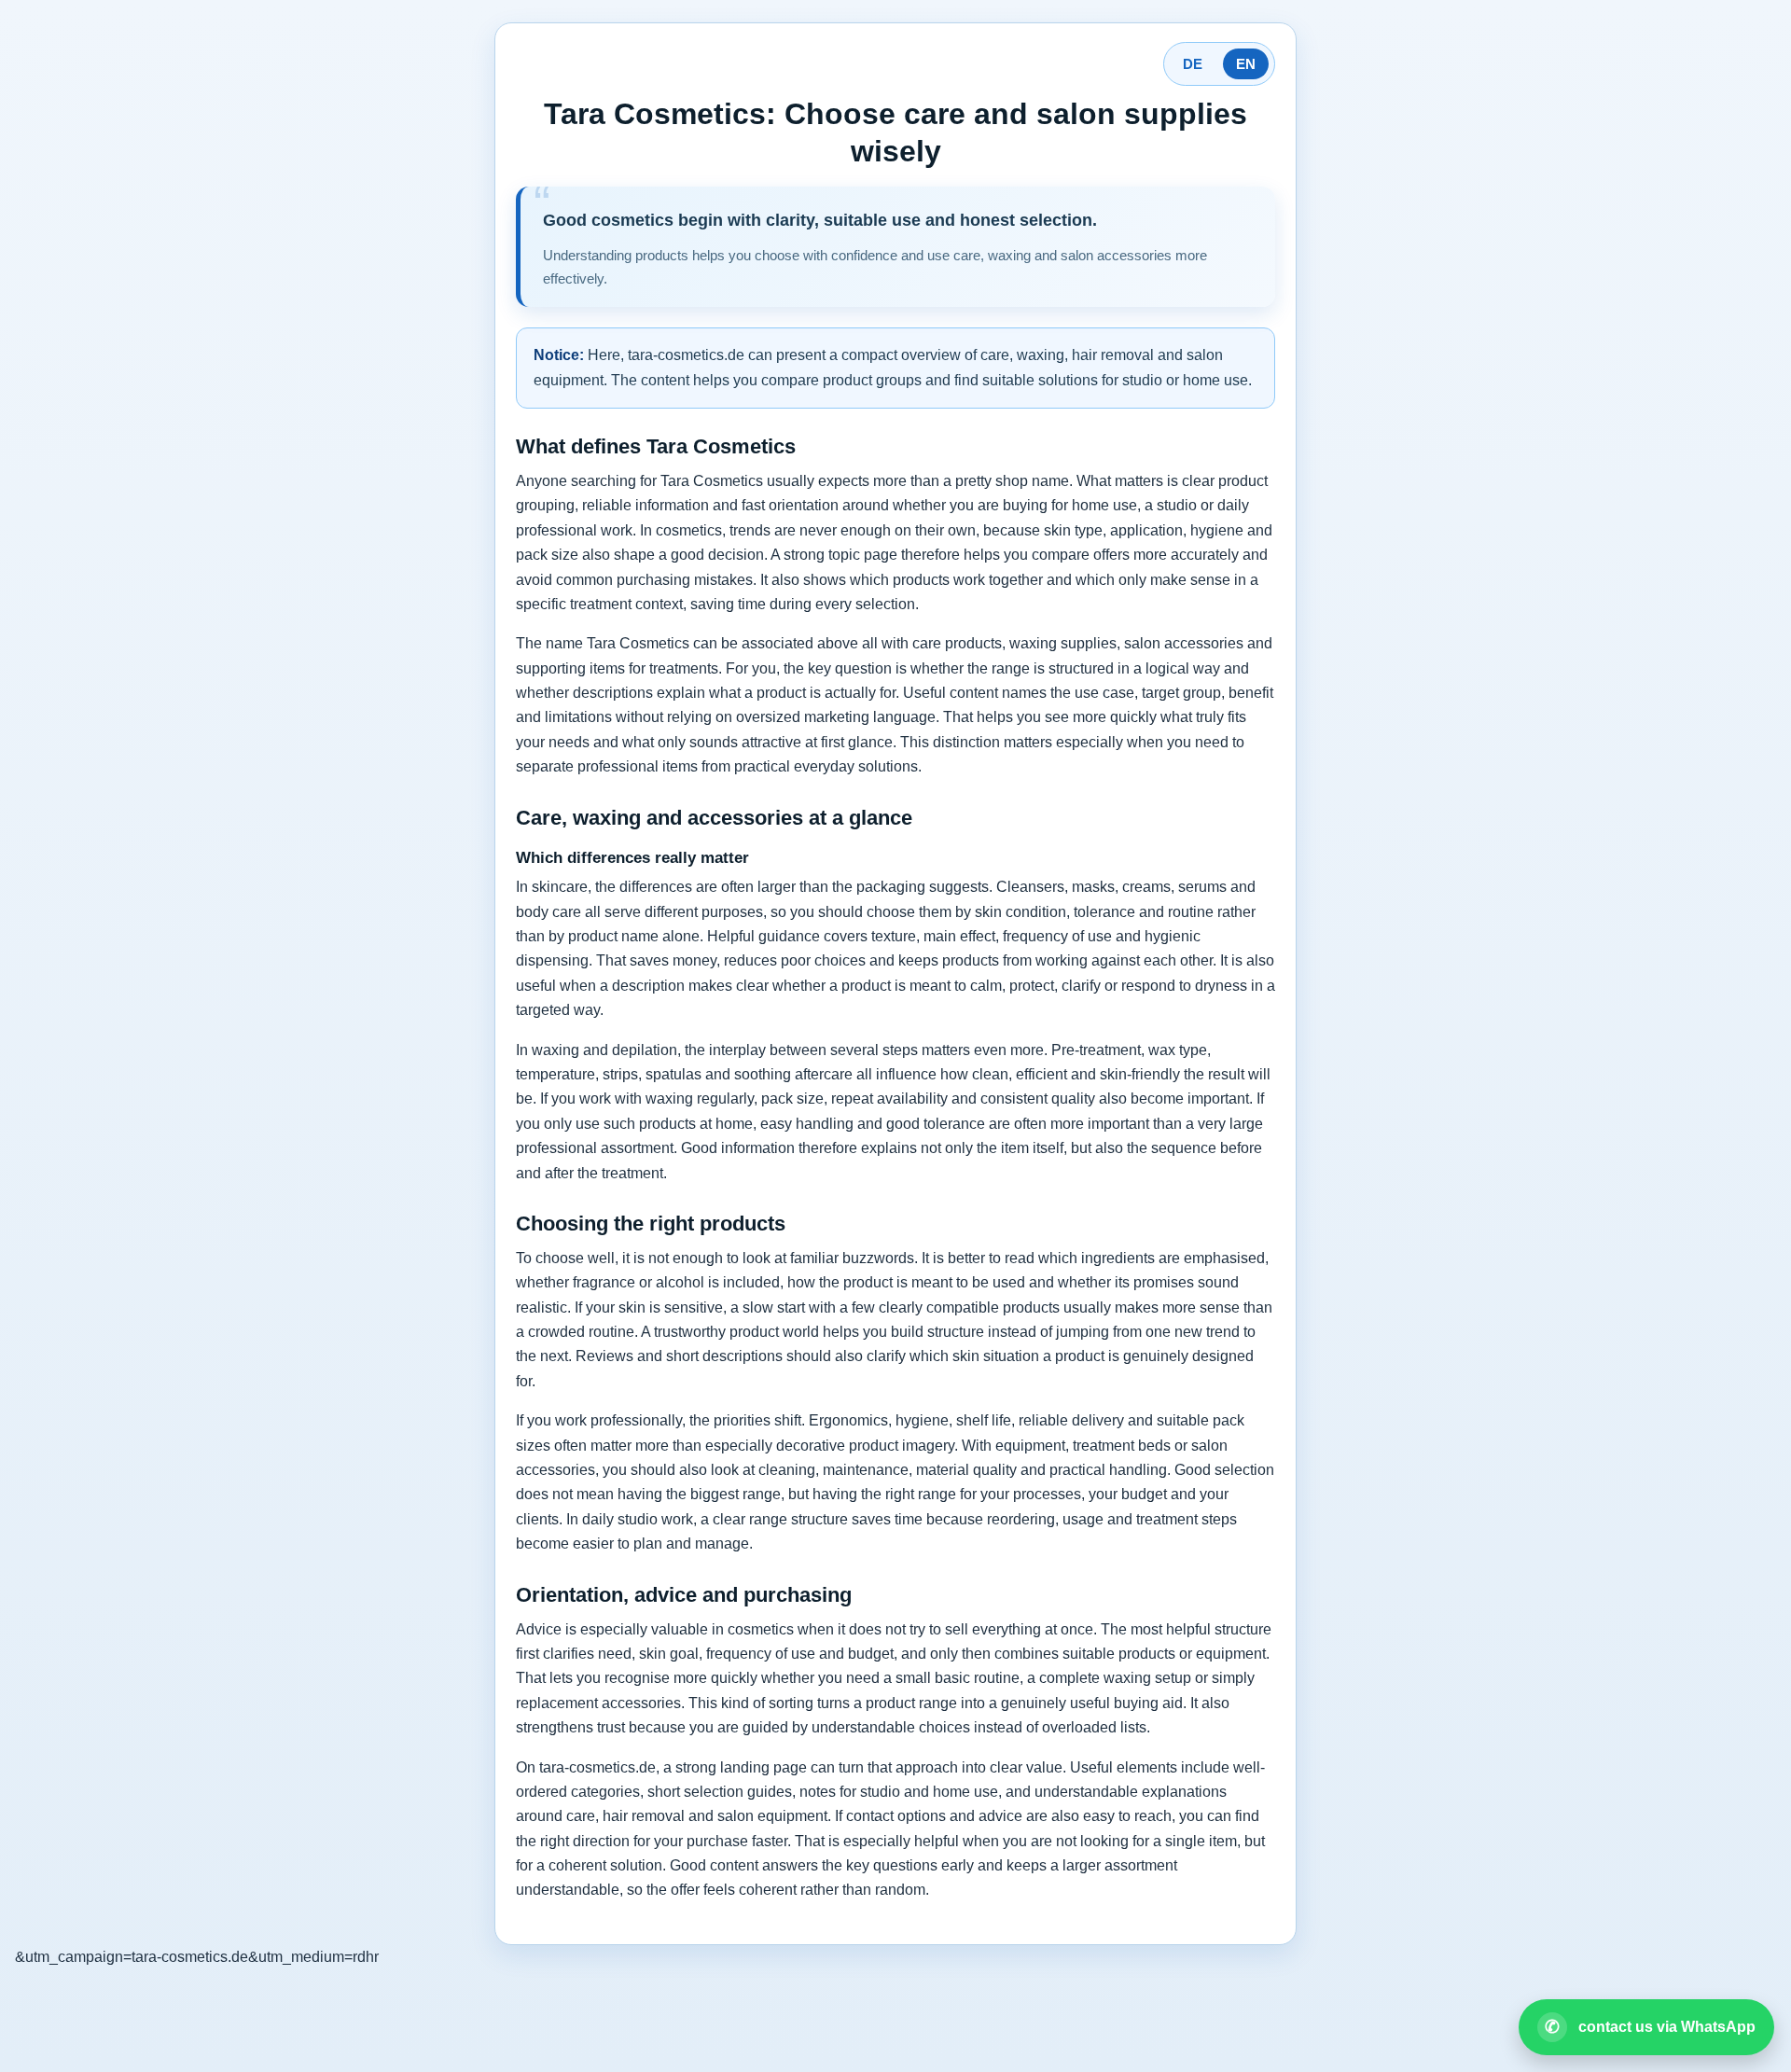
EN (1246, 64)
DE (1193, 64)
